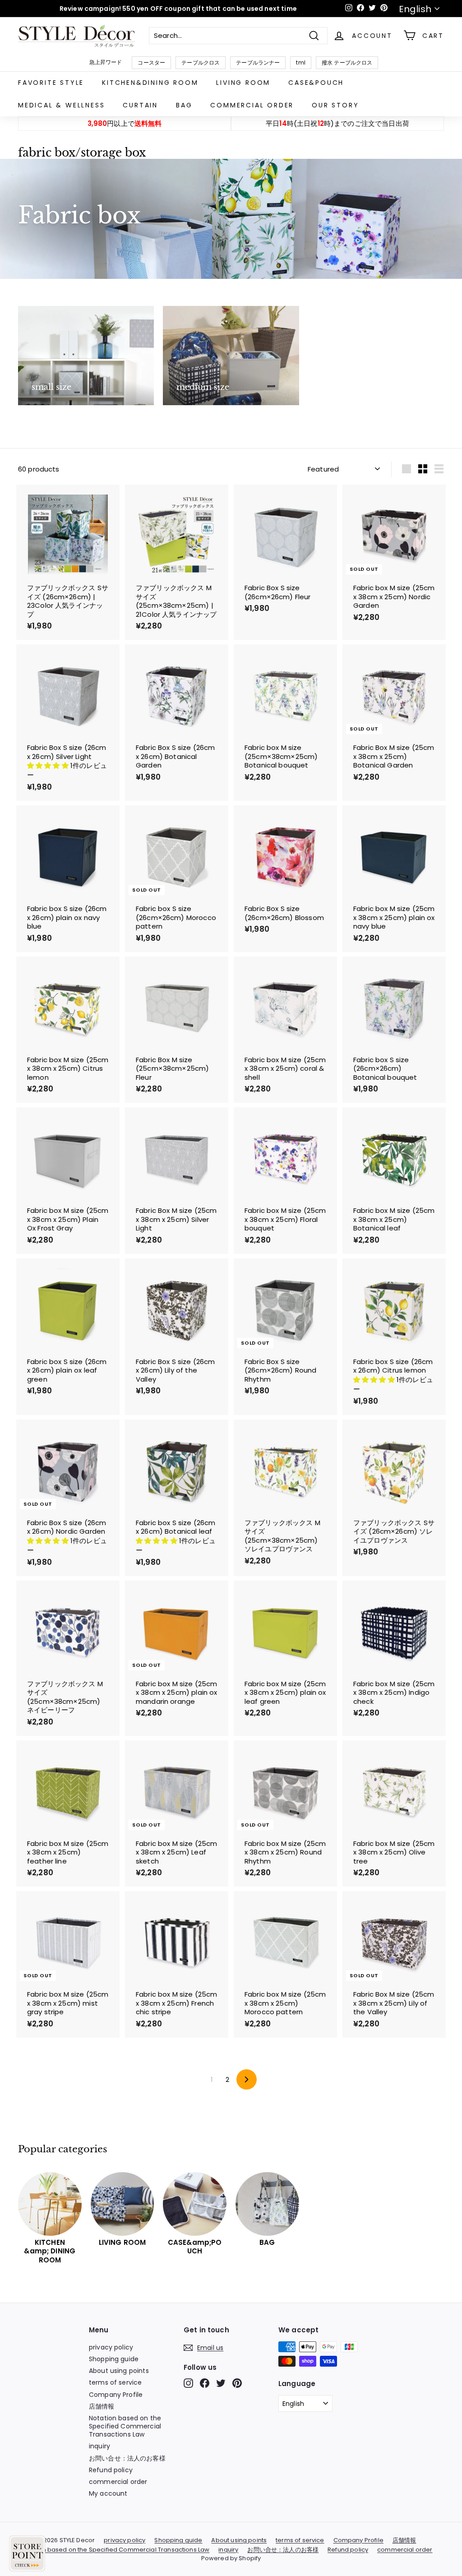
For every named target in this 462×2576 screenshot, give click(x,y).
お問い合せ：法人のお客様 (127, 2458)
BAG (184, 105)
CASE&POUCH (316, 83)
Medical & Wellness (61, 105)
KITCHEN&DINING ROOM (150, 83)
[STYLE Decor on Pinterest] (237, 2383)
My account (108, 2493)
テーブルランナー (258, 62)
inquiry (99, 2446)
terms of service (115, 2382)
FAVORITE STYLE (51, 83)
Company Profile (116, 2395)
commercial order (252, 105)
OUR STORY (335, 105)
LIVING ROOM (243, 83)
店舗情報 (102, 2406)
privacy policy (111, 2347)
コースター (151, 62)
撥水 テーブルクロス (347, 62)
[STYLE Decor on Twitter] (221, 2383)
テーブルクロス (201, 62)
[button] (49, 765)
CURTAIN (140, 105)
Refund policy (111, 2470)
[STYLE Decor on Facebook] (205, 2383)
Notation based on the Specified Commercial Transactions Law (125, 2426)
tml (300, 62)
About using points (119, 2371)
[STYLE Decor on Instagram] (188, 2383)
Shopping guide (114, 2359)
